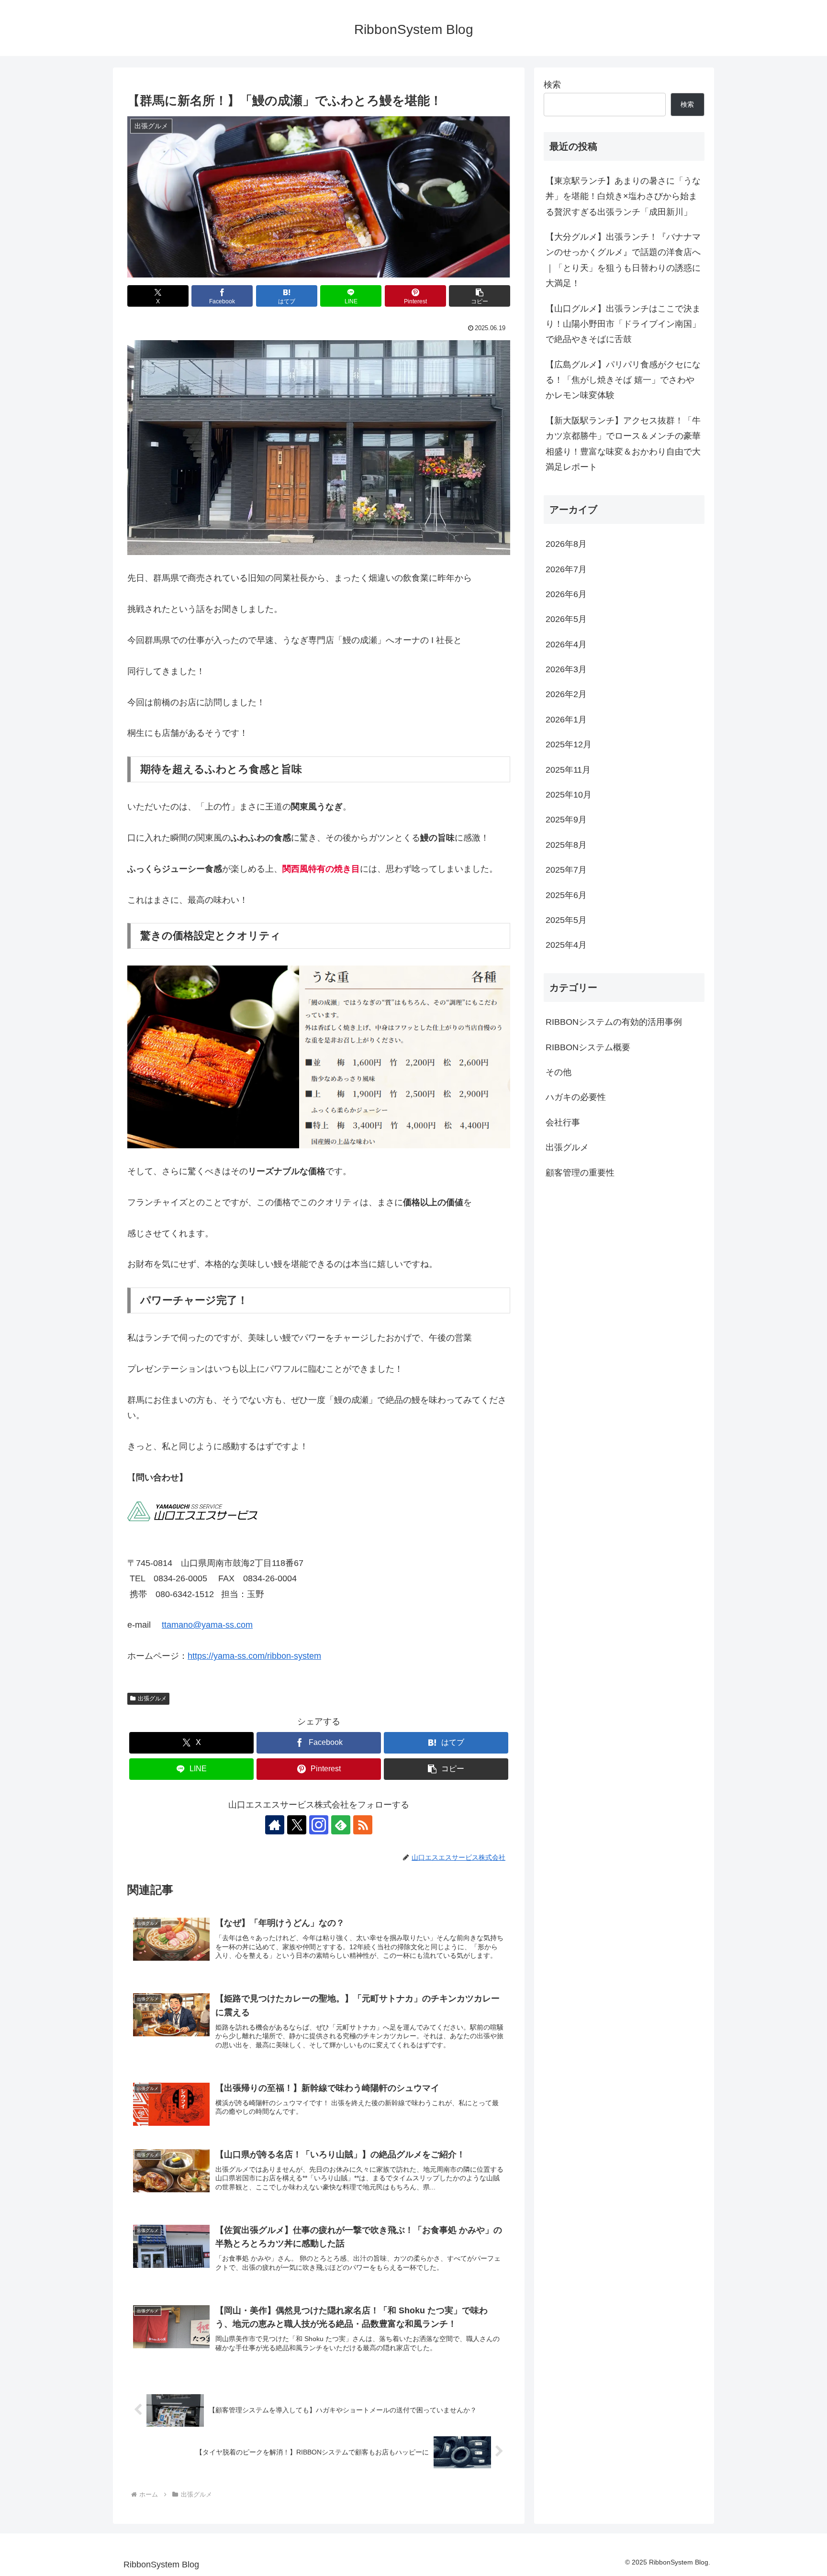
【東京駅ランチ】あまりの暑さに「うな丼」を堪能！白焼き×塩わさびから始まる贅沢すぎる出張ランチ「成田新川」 (623, 196)
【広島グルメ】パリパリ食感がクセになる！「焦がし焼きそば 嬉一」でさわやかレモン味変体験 (623, 380)
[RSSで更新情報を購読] (363, 1825)
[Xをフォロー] (297, 1825)
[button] (480, 296)
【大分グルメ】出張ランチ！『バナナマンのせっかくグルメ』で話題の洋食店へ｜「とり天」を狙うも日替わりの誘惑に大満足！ (623, 260)
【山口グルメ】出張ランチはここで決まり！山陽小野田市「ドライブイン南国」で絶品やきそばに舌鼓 (623, 324)
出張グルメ (152, 1699)
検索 (552, 85)
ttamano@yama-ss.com (207, 1625)
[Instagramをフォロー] (319, 1825)
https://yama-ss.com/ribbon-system (254, 1656)
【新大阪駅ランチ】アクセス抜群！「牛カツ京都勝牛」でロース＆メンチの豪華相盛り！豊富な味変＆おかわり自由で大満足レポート (623, 444)
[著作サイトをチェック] (275, 1825)
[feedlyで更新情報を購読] (341, 1825)
